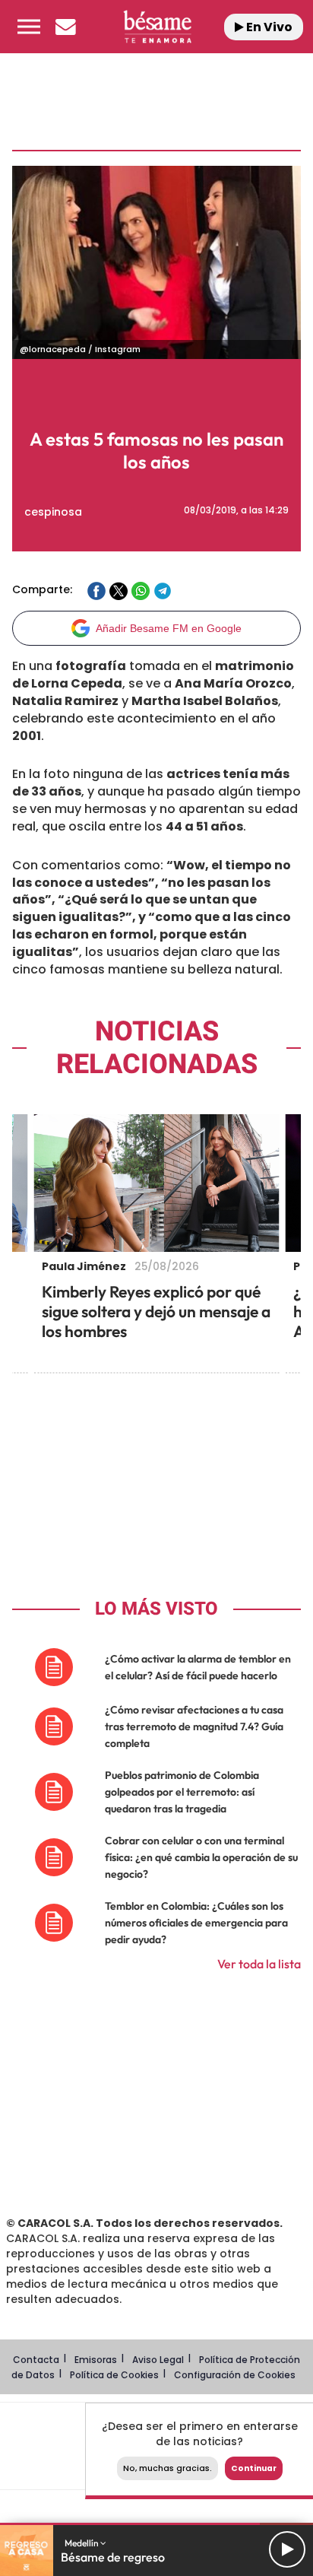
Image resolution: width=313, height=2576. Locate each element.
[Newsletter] (65, 27)
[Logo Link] (158, 27)
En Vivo (268, 27)
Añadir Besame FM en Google (169, 628)
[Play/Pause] (287, 2549)
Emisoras (96, 2360)
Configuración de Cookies (235, 2375)
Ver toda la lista (259, 1964)
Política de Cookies (114, 2375)
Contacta (36, 2360)
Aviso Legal (158, 2360)
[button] (29, 27)
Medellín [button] (82, 2543)
